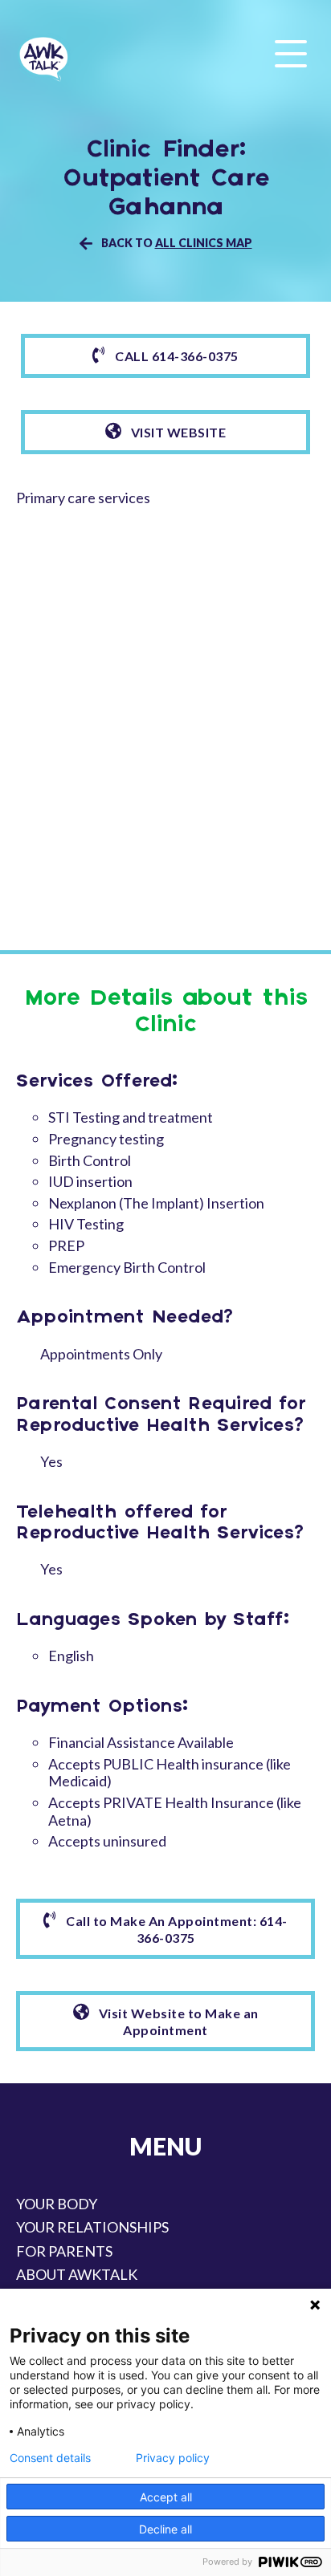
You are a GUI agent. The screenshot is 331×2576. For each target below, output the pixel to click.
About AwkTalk (77, 2274)
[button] (291, 55)
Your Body (57, 2204)
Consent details (50, 2458)
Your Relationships (92, 2227)
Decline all (165, 2529)
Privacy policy (173, 2458)
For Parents (64, 2251)
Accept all (166, 2497)
